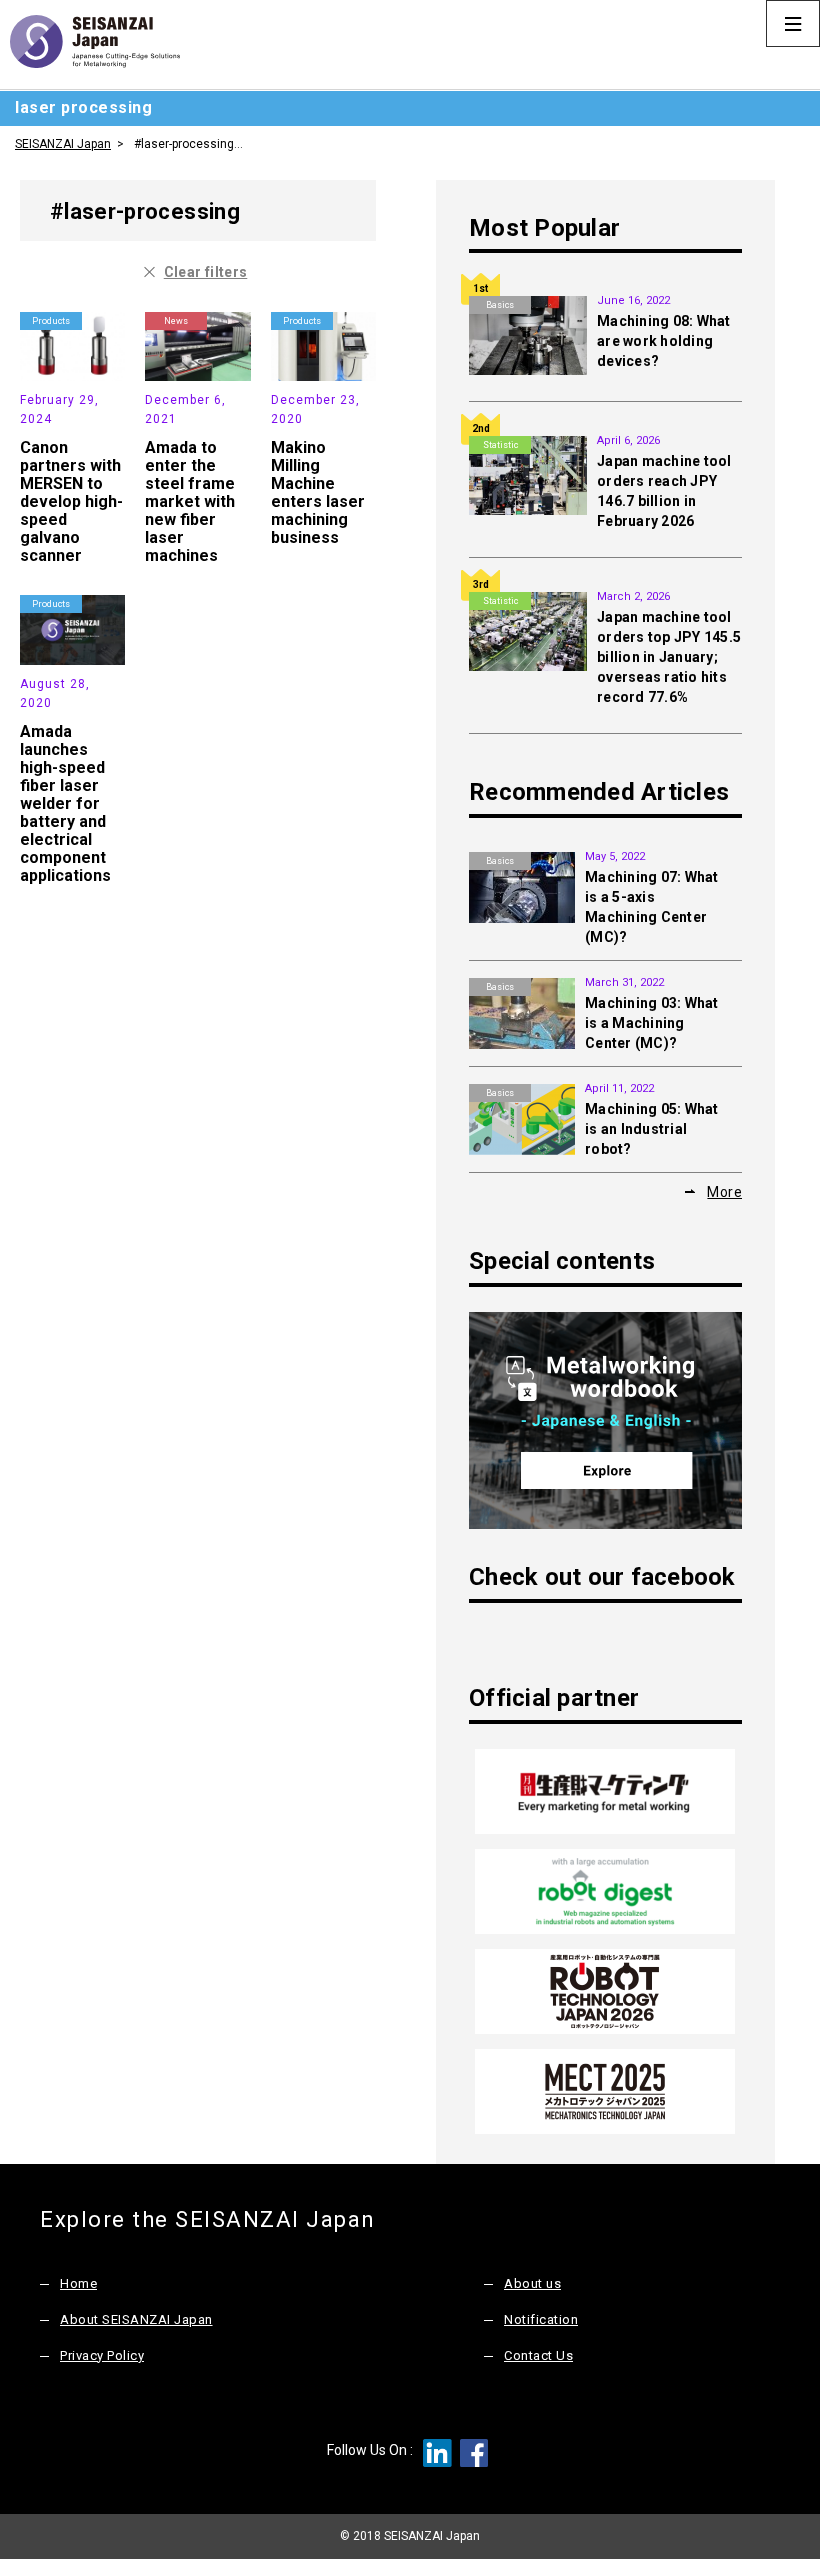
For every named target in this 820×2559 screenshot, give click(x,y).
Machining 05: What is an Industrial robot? (652, 1129)
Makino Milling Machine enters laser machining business (318, 492)
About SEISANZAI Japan (136, 2319)
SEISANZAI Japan (63, 144)
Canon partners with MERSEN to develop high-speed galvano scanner (71, 501)
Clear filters (206, 272)
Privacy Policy (102, 2355)
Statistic (500, 445)
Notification (541, 2319)
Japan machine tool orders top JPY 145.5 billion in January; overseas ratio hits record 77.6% (669, 657)
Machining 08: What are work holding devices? (664, 341)
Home (78, 2283)
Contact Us (538, 2355)
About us (532, 2283)
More (724, 1192)
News (176, 321)
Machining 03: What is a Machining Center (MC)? (652, 1023)
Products (51, 321)
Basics (500, 305)
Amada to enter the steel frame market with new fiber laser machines (190, 501)
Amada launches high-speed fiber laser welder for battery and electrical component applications (65, 803)
